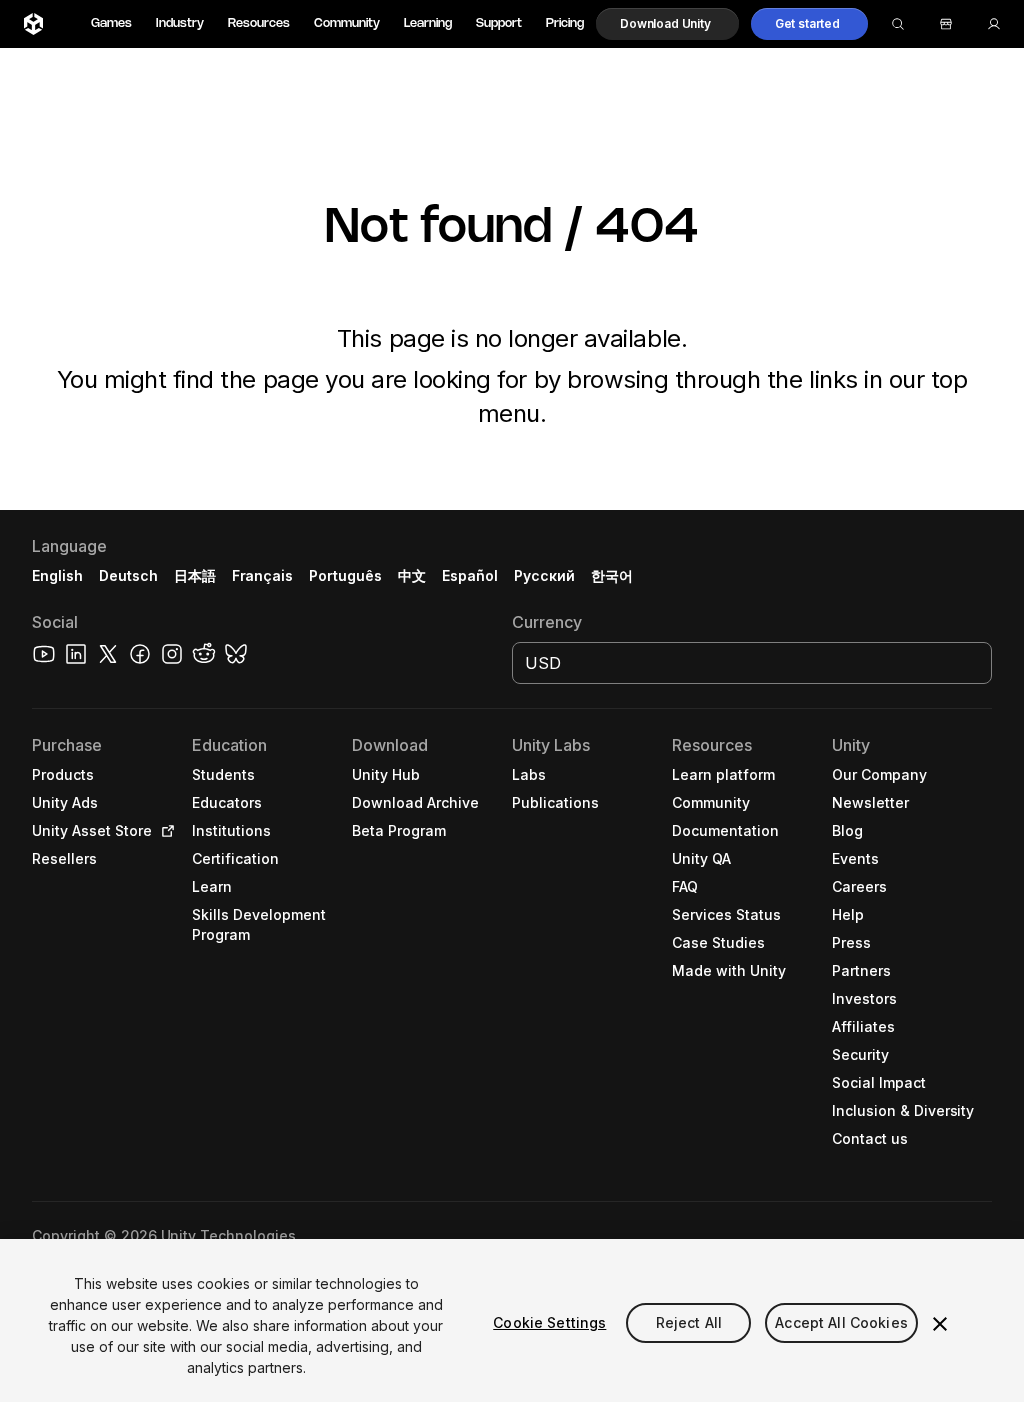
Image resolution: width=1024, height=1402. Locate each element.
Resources (259, 23)
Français (263, 575)
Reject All (689, 1322)
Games (111, 23)
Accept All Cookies (841, 1322)
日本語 (195, 575)
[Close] (940, 1324)
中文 (412, 575)
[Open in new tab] (164, 831)
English (57, 575)
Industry (180, 23)
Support (499, 23)
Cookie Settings (549, 1322)
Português (345, 575)
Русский (544, 575)
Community (347, 23)
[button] (667, 24)
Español (470, 575)
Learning (428, 23)
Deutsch (128, 575)
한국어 (612, 575)
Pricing (565, 23)
